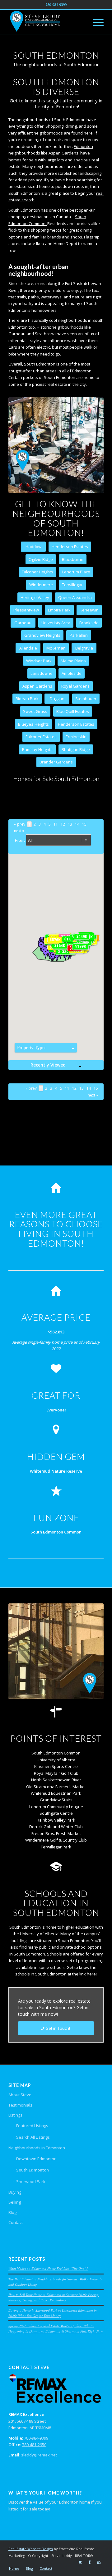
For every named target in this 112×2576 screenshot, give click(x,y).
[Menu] (95, 22)
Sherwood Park (31, 2181)
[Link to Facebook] (90, 2562)
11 (56, 824)
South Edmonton (33, 2170)
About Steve (20, 2095)
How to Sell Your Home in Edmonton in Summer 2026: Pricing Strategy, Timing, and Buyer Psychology (54, 2297)
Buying (15, 2192)
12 (63, 824)
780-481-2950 (34, 2445)
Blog (12, 2212)
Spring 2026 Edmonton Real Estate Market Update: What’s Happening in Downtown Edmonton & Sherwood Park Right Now (56, 2328)
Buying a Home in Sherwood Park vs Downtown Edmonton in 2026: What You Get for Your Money (53, 2313)
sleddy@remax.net (39, 2455)
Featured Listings (32, 2126)
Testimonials (20, 2105)
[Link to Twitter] (80, 2562)
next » (19, 831)
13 (70, 824)
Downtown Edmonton (36, 2159)
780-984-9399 (36, 2438)
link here (88, 1974)
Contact (16, 2222)
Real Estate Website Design (31, 2549)
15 (84, 824)
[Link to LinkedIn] (99, 2562)
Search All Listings (33, 2137)
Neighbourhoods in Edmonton (37, 2148)
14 (77, 824)
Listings (15, 2115)
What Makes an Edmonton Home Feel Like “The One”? (48, 2268)
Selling (15, 2202)
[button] (53, 956)
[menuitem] (14, 2569)
